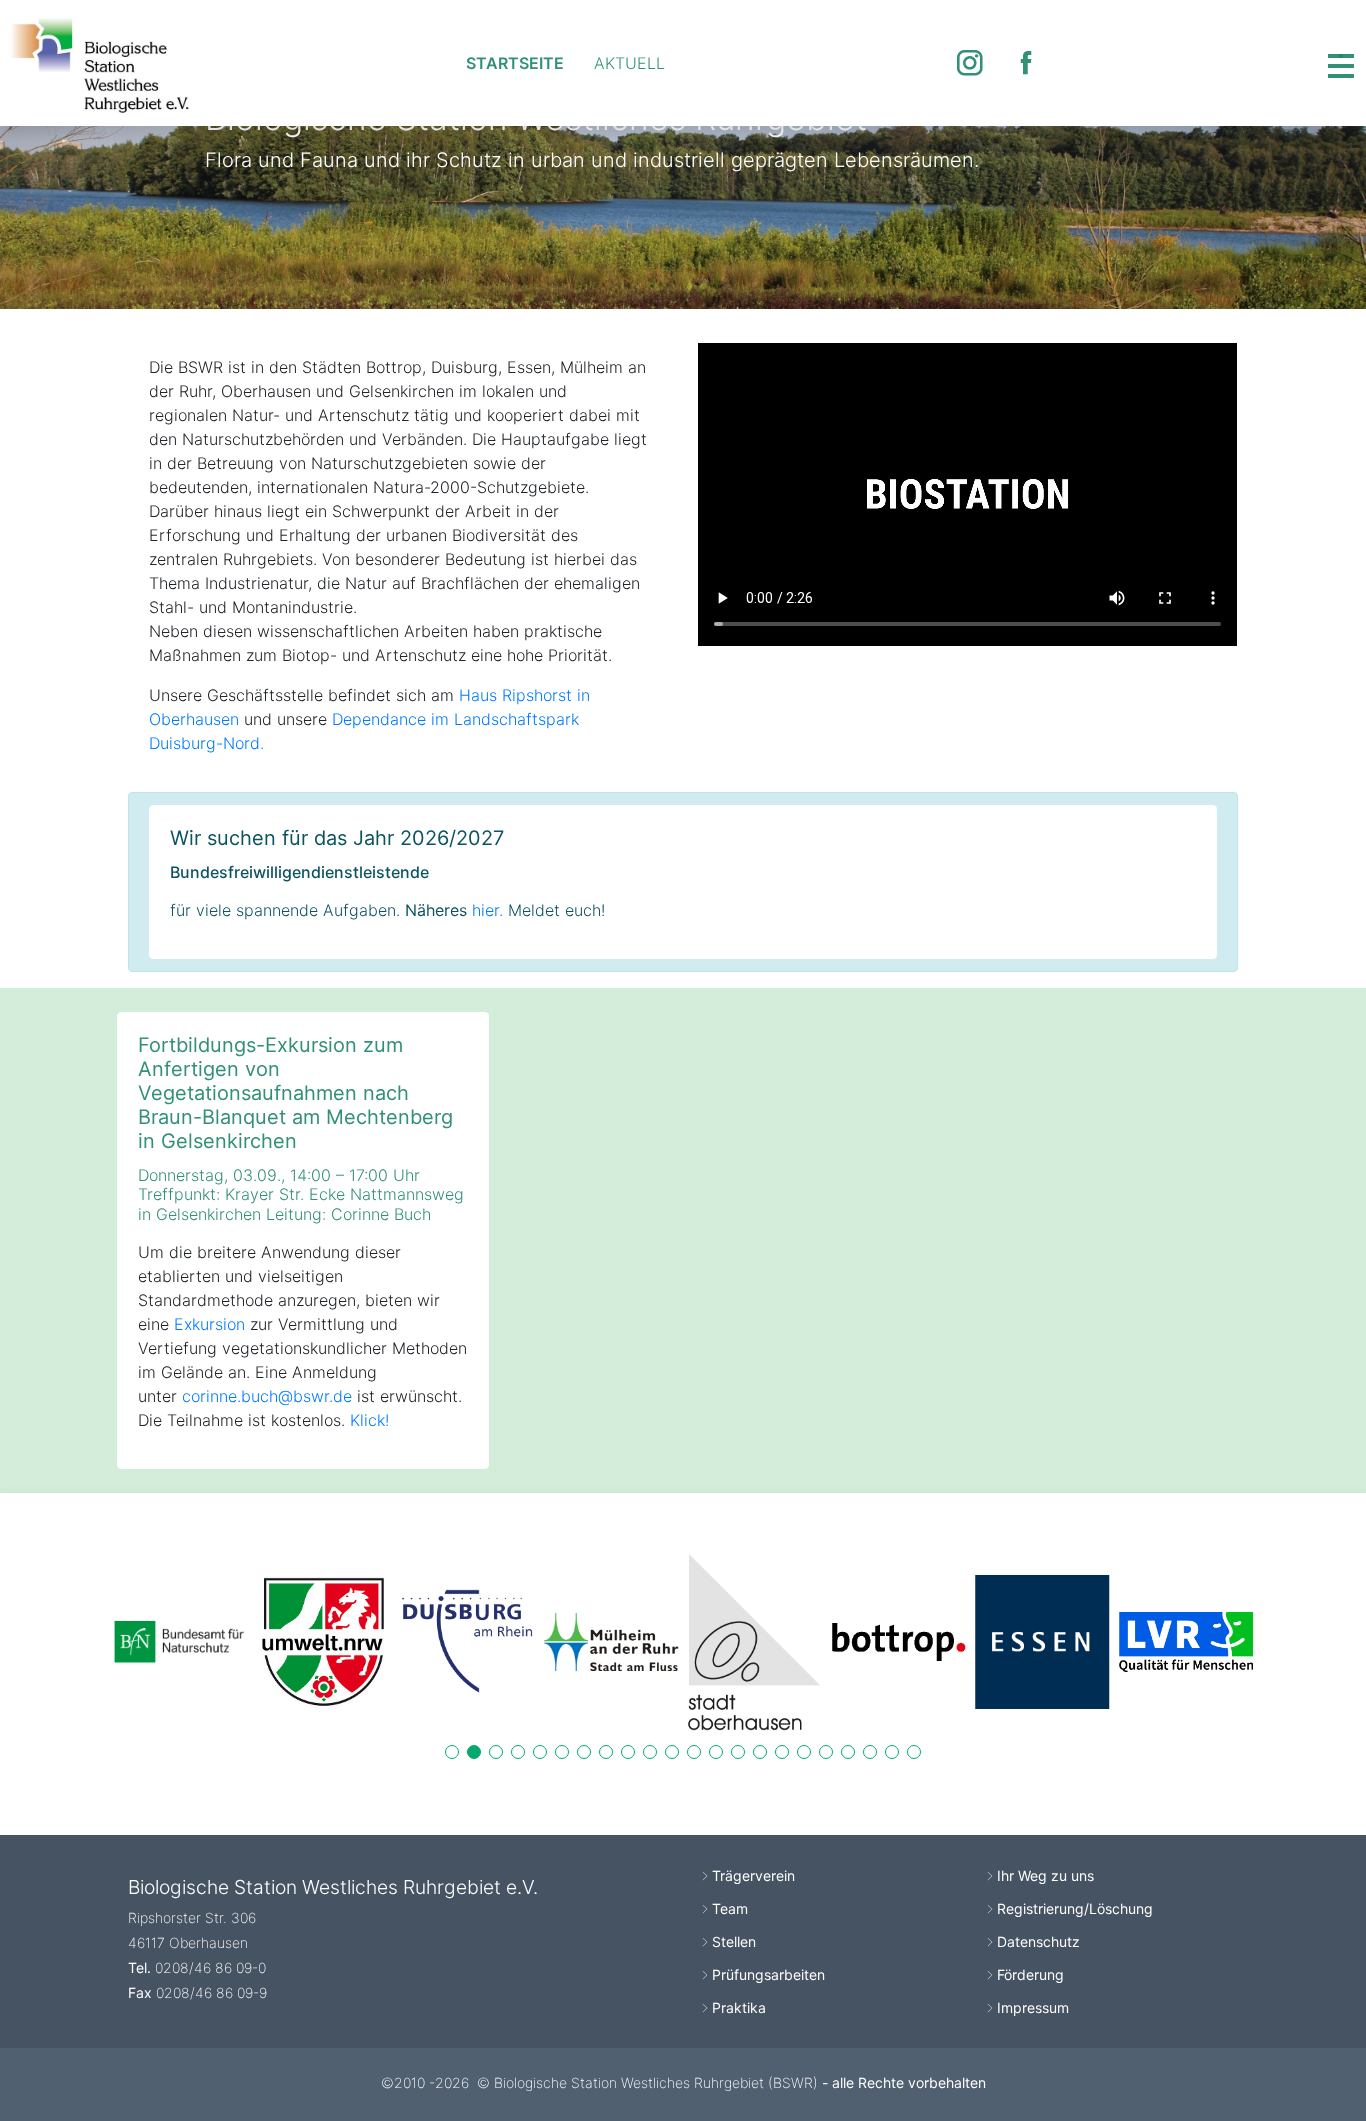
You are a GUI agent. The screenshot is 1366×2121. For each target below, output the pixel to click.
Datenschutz (1038, 1941)
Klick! (369, 1420)
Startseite (515, 63)
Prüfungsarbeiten (768, 1974)
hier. (487, 910)
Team (730, 1908)
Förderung (1030, 1974)
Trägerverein (753, 1875)
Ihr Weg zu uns (1045, 1875)
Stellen (734, 1941)
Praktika (739, 2007)
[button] (452, 1752)
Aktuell (629, 63)
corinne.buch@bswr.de (267, 1396)
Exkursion (209, 1324)
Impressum (1033, 2007)
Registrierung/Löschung (1075, 1908)
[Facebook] (1026, 63)
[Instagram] (970, 63)
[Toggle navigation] (1341, 63)
